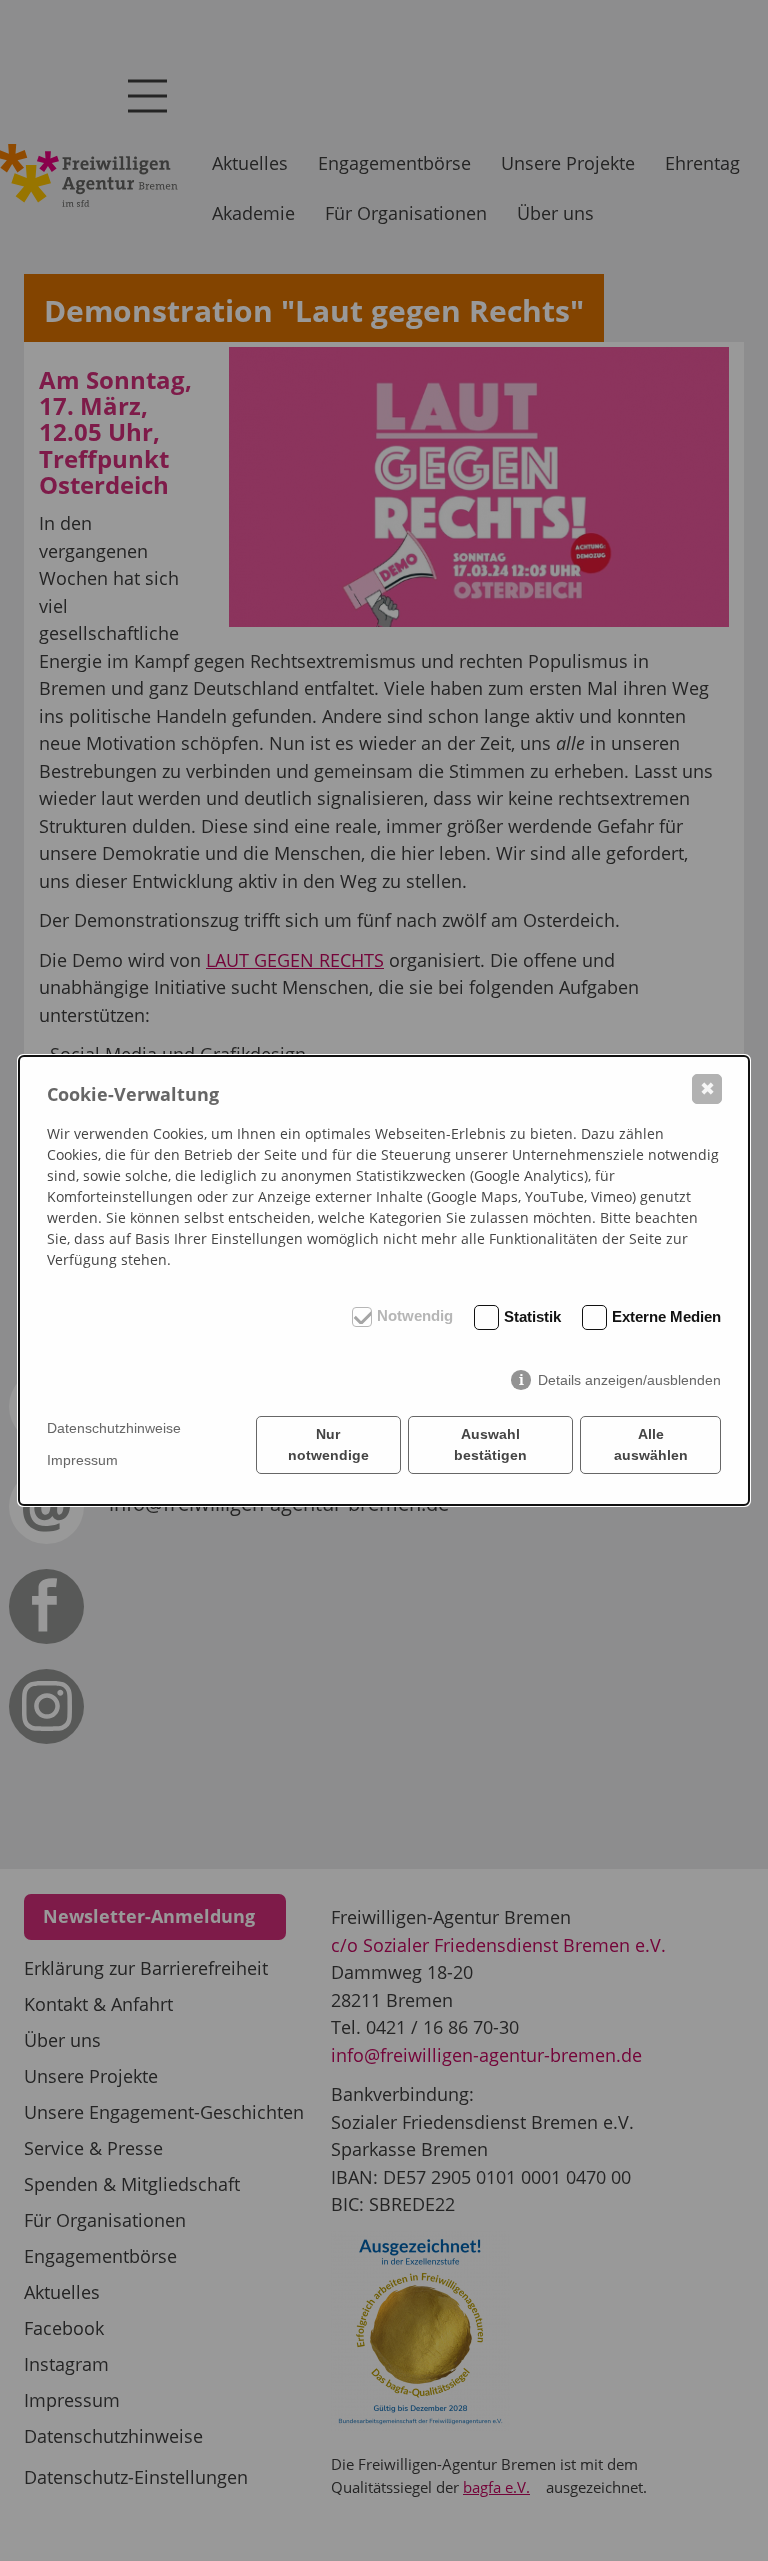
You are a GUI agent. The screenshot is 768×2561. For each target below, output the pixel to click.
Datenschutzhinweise (114, 1428)
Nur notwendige (328, 1444)
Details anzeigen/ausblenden (629, 1380)
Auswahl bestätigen (490, 1444)
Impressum (82, 1460)
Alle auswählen (651, 1444)
